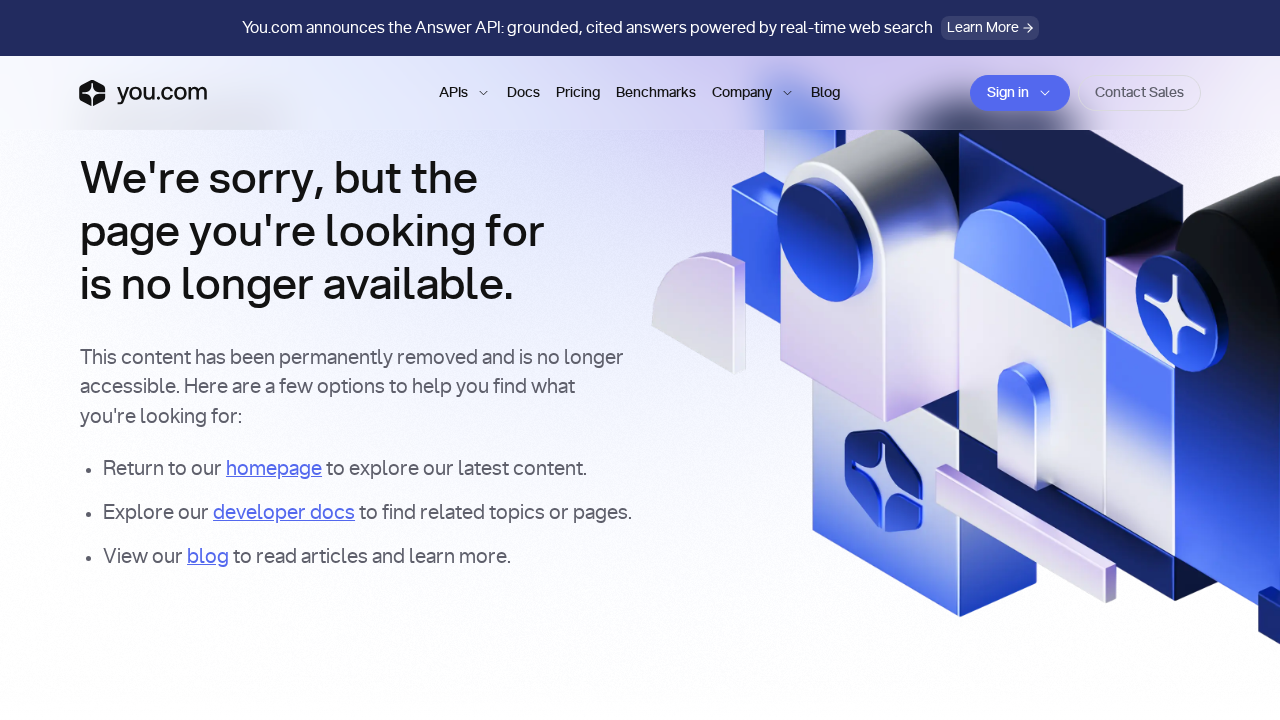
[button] (465, 93)
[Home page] (143, 93)
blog (208, 557)
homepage (274, 469)
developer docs (284, 513)
